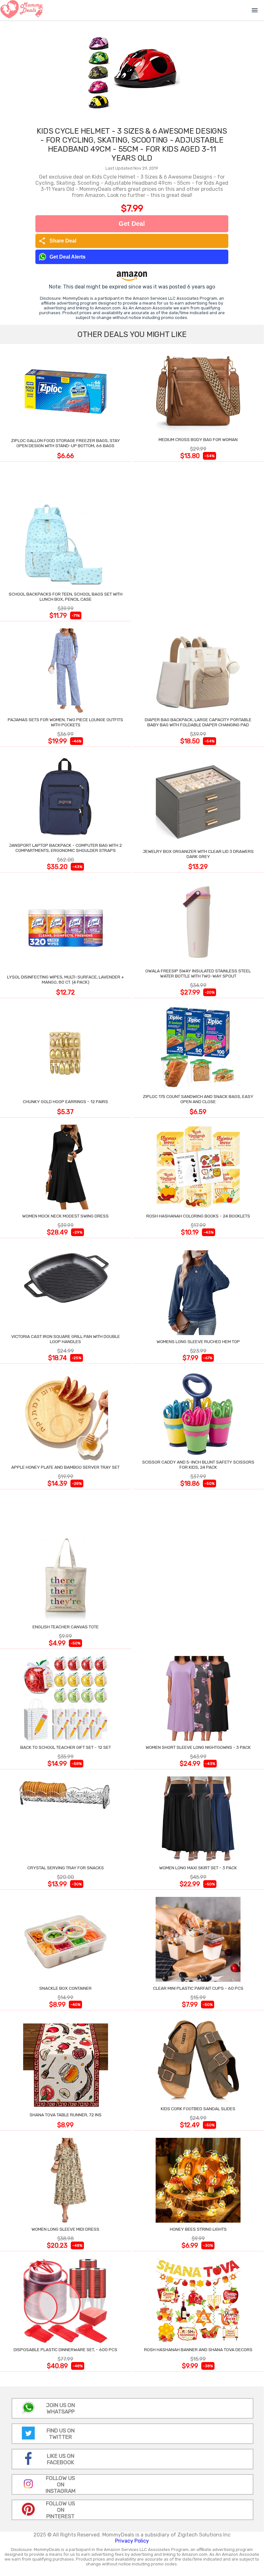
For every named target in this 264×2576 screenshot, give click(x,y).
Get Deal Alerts (68, 257)
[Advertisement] (198, 543)
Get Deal (132, 224)
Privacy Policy (132, 2541)
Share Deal (57, 241)
